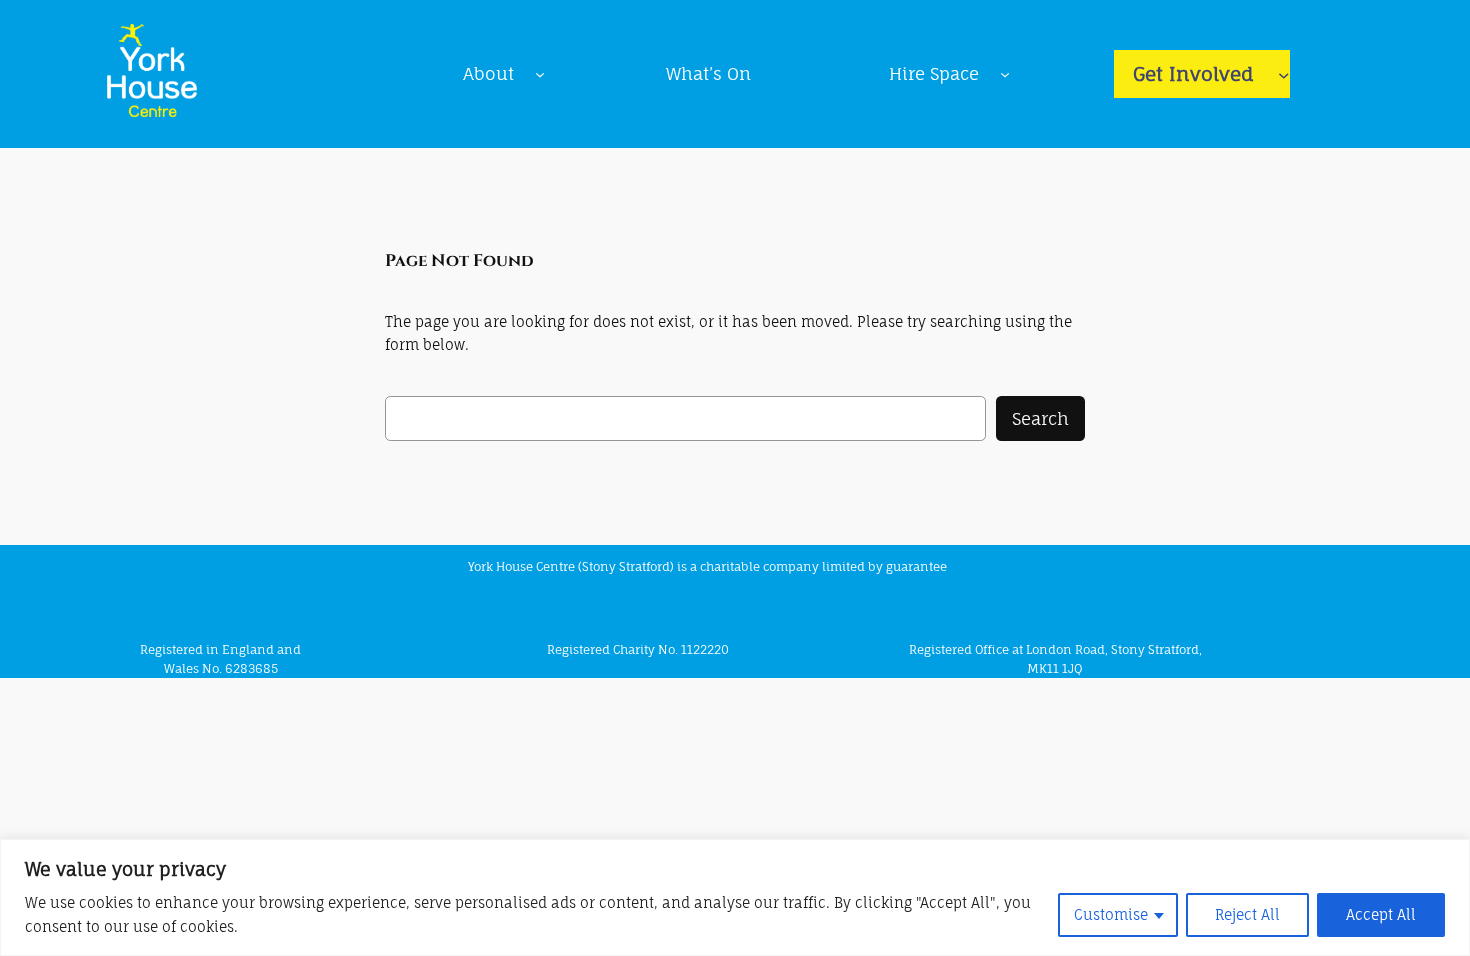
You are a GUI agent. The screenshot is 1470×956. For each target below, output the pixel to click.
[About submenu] (540, 74)
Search (1040, 418)
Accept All (1381, 914)
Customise (1111, 914)
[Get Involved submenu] (1284, 74)
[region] (735, 897)
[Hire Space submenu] (1005, 74)
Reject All (1247, 914)
